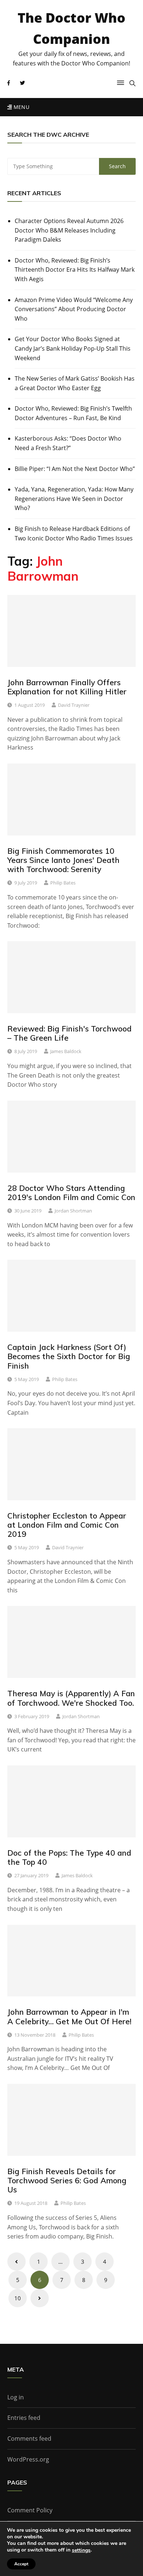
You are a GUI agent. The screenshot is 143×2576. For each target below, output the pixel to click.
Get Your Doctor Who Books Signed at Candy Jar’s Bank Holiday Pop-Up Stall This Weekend (73, 348)
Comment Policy (30, 2510)
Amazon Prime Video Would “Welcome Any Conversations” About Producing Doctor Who (74, 309)
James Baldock (66, 1051)
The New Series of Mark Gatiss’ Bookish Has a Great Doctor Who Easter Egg (75, 383)
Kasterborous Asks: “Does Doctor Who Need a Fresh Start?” (68, 443)
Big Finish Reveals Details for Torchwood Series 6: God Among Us (67, 2180)
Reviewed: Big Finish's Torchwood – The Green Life (69, 1033)
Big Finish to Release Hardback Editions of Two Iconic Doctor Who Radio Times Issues (74, 533)
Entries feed (24, 2418)
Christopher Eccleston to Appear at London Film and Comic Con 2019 (67, 1525)
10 (18, 2298)
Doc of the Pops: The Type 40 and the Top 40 (69, 1857)
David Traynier (74, 705)
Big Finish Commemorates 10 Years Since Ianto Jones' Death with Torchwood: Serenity (63, 860)
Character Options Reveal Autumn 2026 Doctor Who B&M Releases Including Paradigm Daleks (69, 230)
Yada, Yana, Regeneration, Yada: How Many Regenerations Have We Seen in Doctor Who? (74, 499)
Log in (16, 2397)
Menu (21, 107)
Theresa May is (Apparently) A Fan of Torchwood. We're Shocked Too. (71, 1698)
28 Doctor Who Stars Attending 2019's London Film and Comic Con (71, 1193)
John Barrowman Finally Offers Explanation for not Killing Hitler (67, 687)
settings (81, 2550)
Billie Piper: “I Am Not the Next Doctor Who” (75, 469)
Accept (21, 2564)
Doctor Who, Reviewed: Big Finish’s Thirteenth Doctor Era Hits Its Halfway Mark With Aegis (75, 270)
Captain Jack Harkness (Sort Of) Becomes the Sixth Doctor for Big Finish (69, 1356)
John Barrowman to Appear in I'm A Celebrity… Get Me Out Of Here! (69, 2016)
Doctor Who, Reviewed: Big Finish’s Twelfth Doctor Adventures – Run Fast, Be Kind (73, 413)
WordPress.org (28, 2459)
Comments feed (29, 2439)
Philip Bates (63, 883)
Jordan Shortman (73, 1211)
